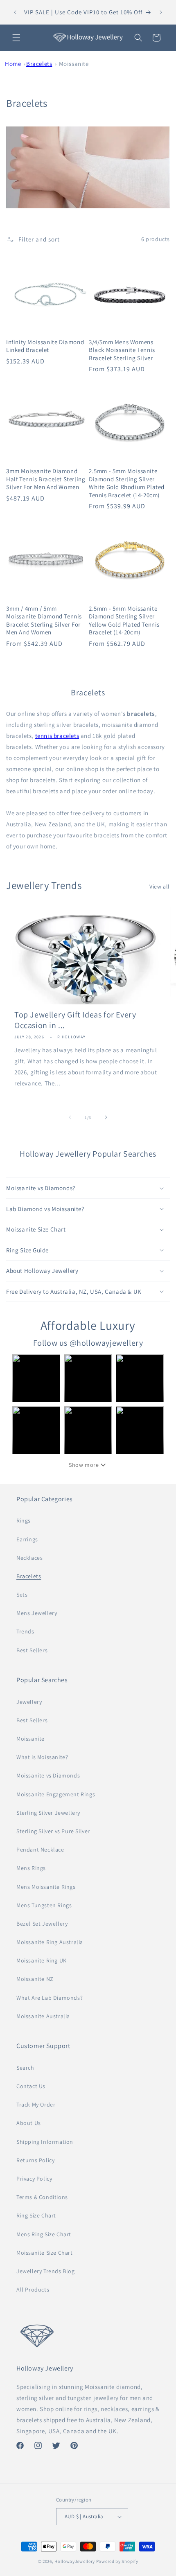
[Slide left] (70, 1117)
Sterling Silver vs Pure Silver (53, 1831)
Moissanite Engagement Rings (56, 1794)
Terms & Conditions (42, 2197)
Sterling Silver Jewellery (48, 1813)
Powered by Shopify (117, 2561)
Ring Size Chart (36, 2215)
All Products (33, 2290)
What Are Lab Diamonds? (50, 1998)
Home (13, 64)
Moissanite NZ (35, 1979)
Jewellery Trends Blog (46, 2271)
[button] (16, 38)
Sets (22, 1595)
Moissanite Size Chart (45, 2253)
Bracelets (39, 64)
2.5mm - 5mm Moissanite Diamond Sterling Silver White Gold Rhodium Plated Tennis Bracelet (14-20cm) (127, 483)
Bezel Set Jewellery (42, 1924)
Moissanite (74, 64)
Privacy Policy (34, 2179)
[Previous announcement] (15, 12)
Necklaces (29, 1558)
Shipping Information (45, 2142)
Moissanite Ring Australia (50, 1942)
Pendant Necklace (40, 1850)
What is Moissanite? (42, 1757)
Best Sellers (32, 1650)
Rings (24, 1520)
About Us (29, 2123)
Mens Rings (31, 1868)
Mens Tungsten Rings (44, 1905)
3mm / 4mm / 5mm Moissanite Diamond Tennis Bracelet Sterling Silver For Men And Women (44, 620)
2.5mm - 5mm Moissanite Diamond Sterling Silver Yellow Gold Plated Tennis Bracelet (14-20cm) (124, 620)
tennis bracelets (57, 736)
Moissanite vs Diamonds (48, 1775)
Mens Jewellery (37, 1613)
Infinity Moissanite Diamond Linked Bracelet (45, 346)
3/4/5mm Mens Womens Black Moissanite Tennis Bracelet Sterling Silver (122, 350)
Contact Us (31, 2086)
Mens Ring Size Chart (44, 2234)
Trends (25, 1631)
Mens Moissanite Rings (46, 1887)
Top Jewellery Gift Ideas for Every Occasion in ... (75, 1020)
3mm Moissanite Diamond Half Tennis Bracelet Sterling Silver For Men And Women (46, 479)
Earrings (27, 1539)
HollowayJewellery (75, 2561)
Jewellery (29, 1702)
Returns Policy (35, 2160)
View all (160, 886)
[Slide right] (106, 1117)
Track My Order (36, 2105)
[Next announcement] (161, 12)
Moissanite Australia (43, 2016)
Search (25, 2068)
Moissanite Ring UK (42, 1960)
